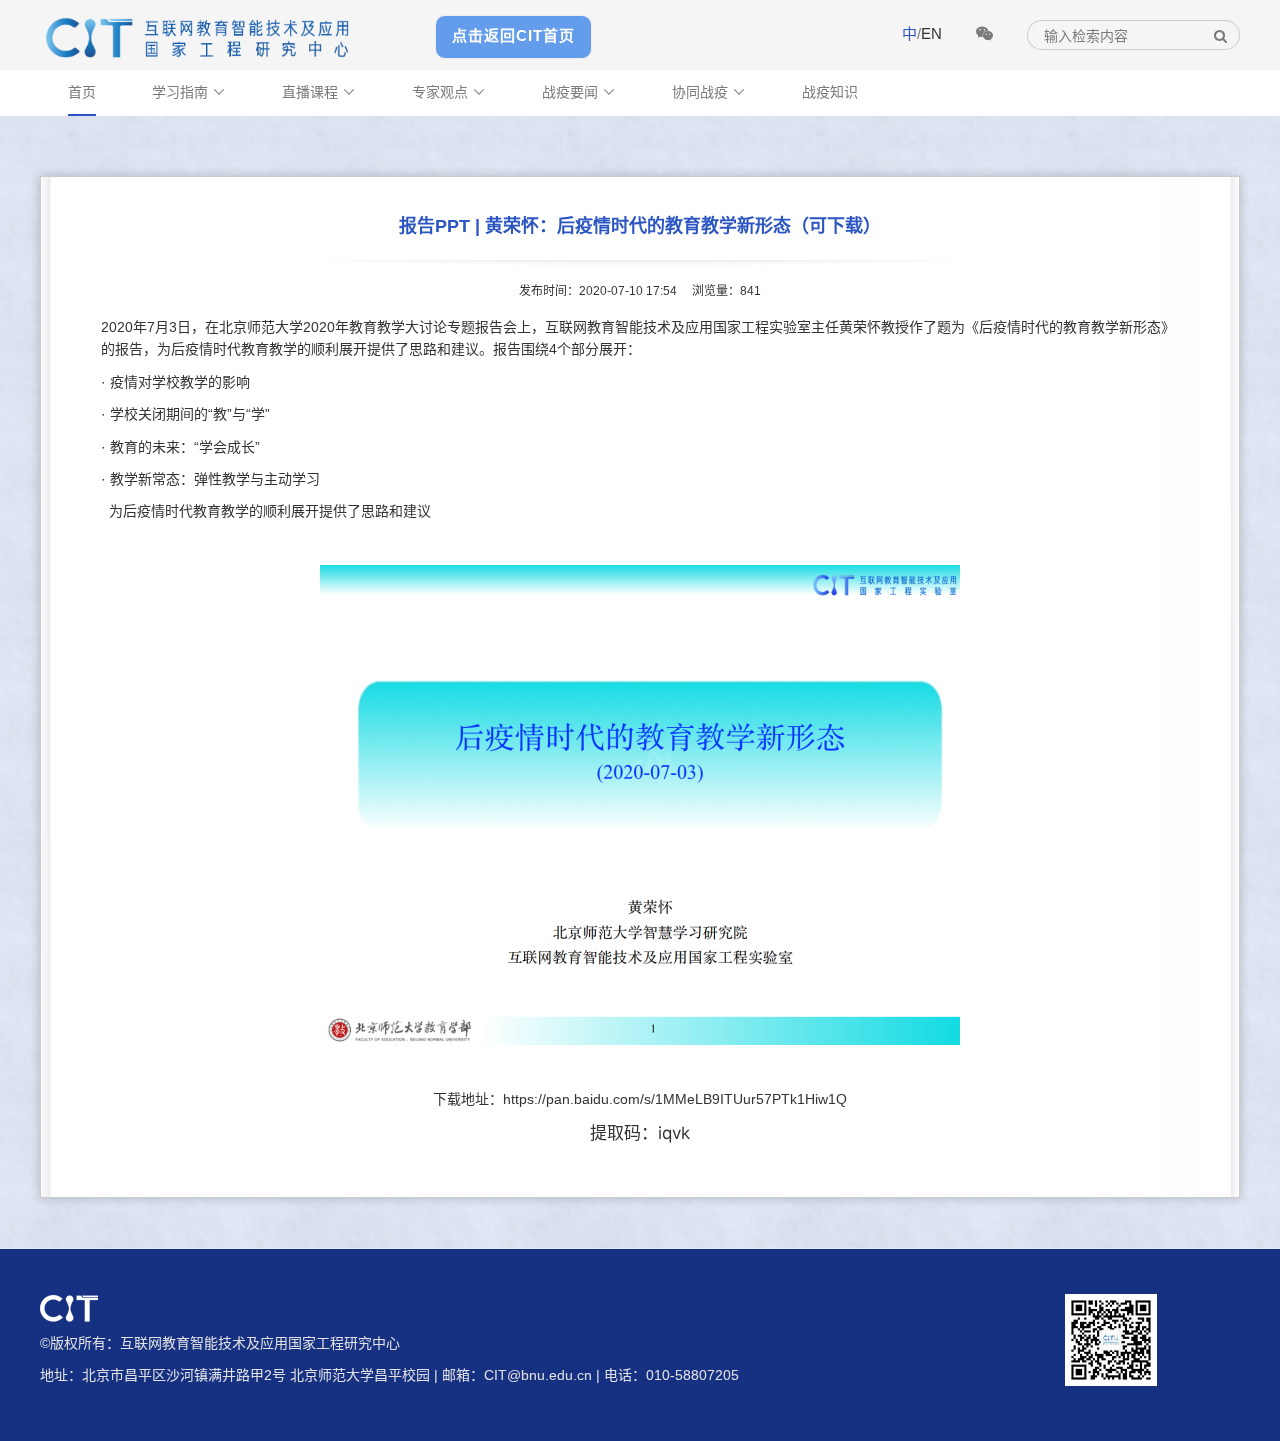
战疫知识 (830, 92)
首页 (82, 92)
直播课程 (319, 92)
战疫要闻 (579, 92)
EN (931, 33)
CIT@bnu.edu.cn (538, 1375)
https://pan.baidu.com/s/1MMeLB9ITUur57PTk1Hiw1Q (675, 1099)
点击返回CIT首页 (513, 35)
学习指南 (189, 92)
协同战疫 (709, 92)
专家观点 (449, 92)
